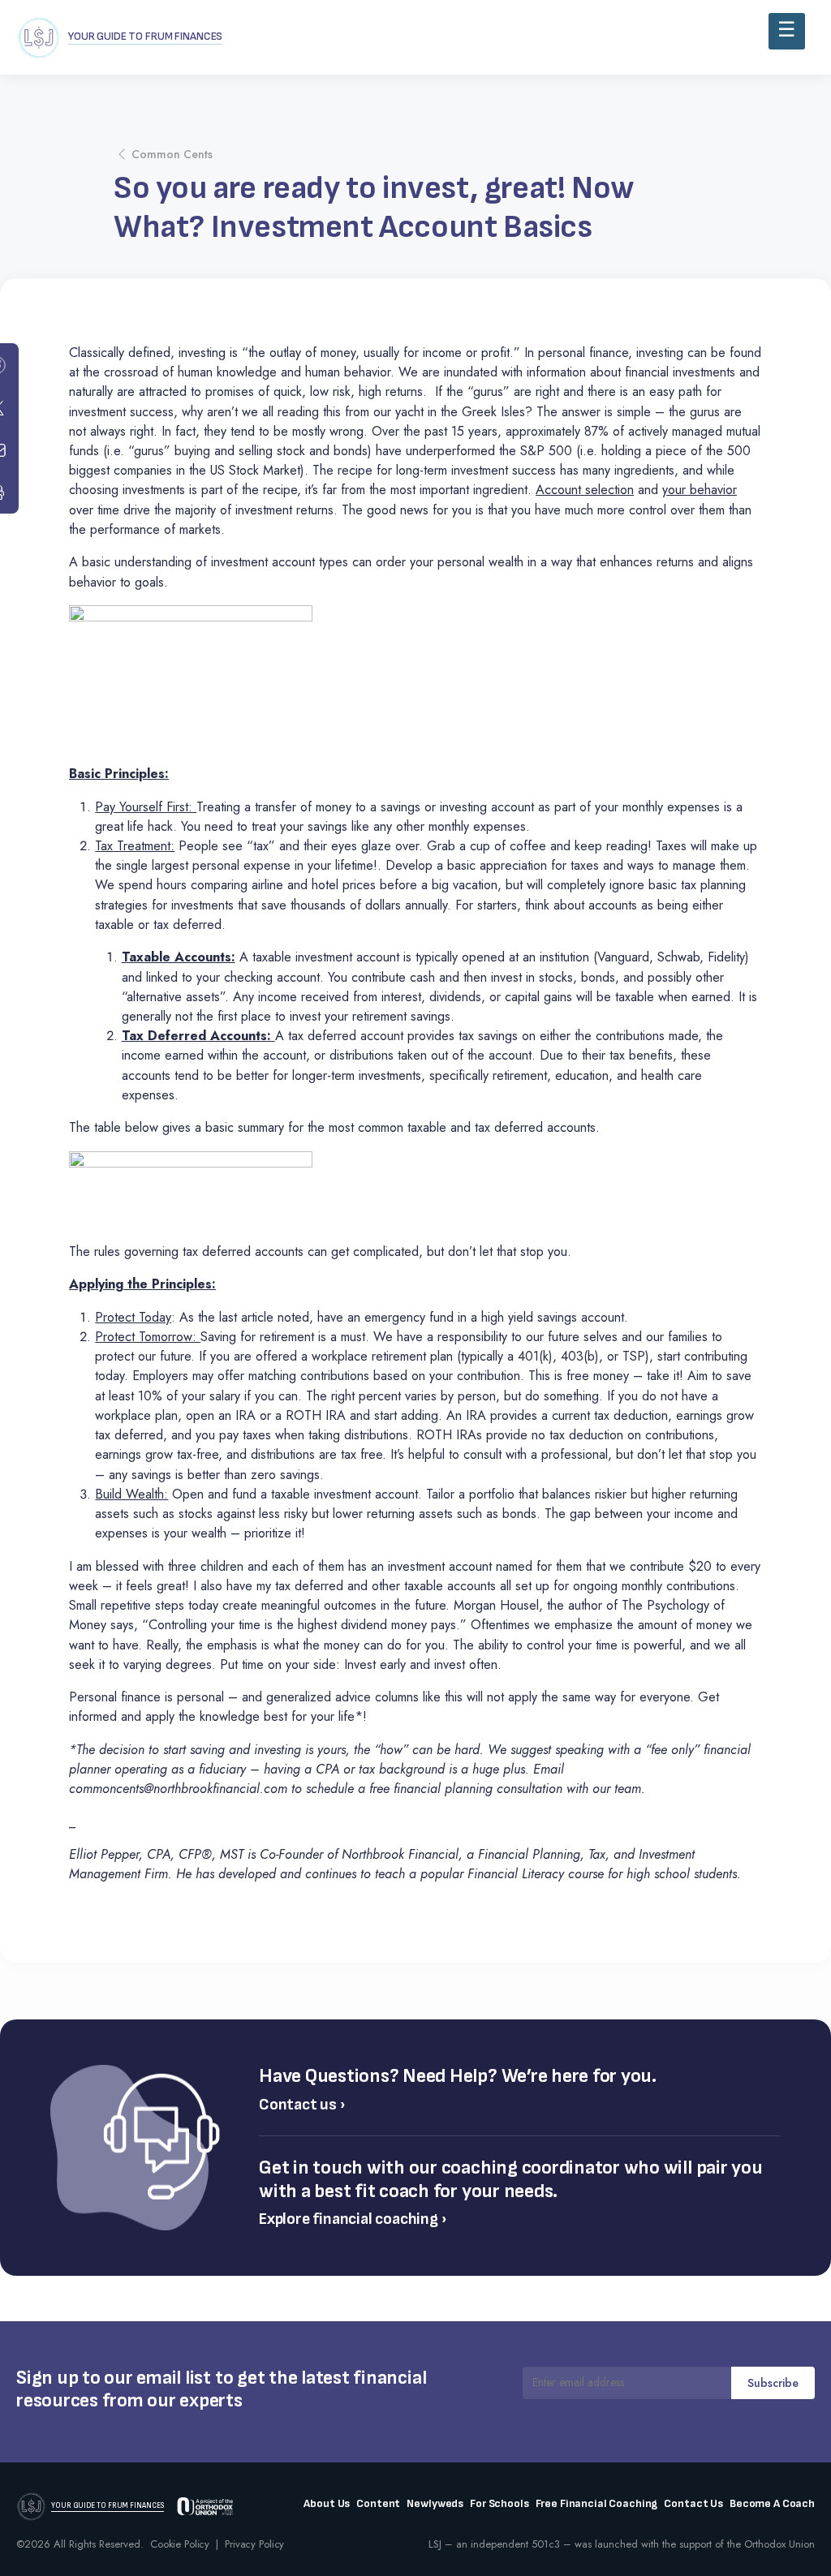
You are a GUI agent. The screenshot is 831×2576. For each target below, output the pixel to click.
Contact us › (302, 2105)
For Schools (499, 2504)
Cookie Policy (180, 2544)
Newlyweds (435, 2504)
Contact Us (693, 2504)
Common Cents (172, 154)
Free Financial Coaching (597, 2504)
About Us (327, 2504)
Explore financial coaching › (353, 2219)
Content (378, 2504)
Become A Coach (772, 2504)
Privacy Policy (254, 2544)
